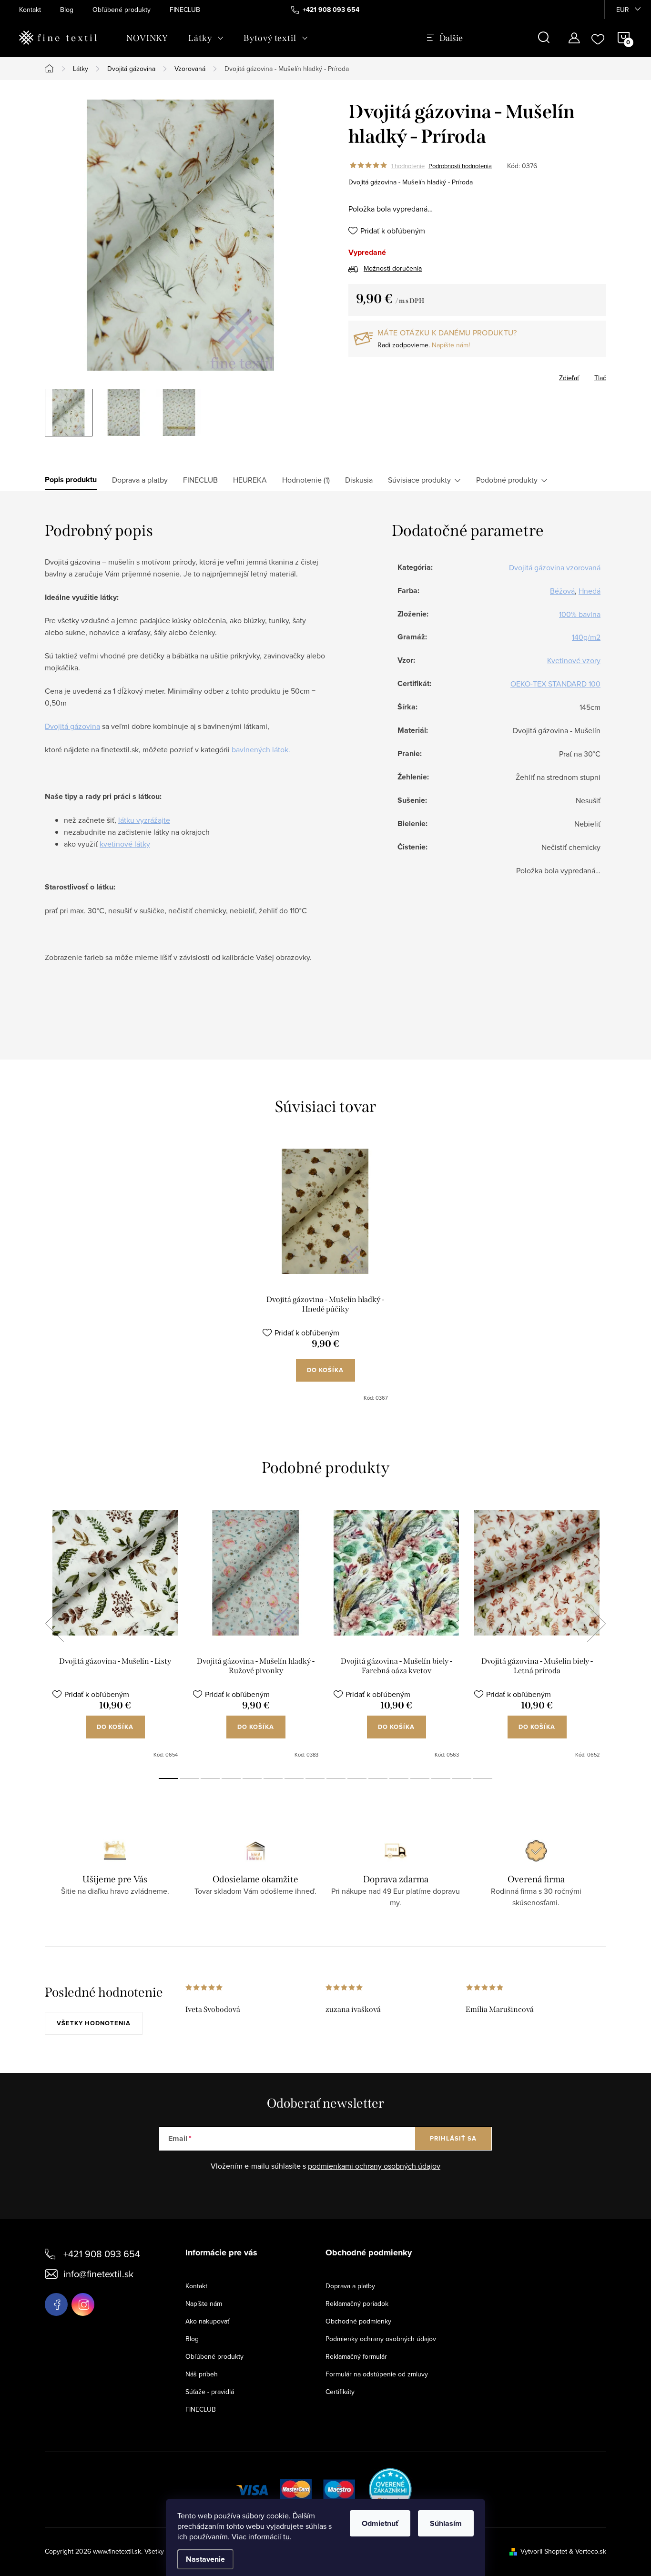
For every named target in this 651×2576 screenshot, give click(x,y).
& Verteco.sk (587, 2551)
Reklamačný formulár (356, 2356)
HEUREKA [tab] (250, 480)
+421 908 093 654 (102, 2254)
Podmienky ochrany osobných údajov (381, 2339)
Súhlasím (446, 2523)
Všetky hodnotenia (94, 2023)
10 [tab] (357, 1778)
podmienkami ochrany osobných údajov (374, 2166)
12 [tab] (399, 1778)
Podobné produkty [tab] (507, 480)
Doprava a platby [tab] (140, 480)
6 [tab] (273, 1778)
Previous (54, 1624)
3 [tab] (210, 1778)
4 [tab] (231, 1778)
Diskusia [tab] (359, 480)
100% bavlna (580, 614)
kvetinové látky (125, 844)
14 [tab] (441, 1778)
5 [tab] (252, 1778)
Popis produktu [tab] (71, 480)
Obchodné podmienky (358, 2321)
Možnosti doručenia (393, 268)
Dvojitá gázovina (72, 726)
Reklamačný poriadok (357, 2303)
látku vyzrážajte (144, 820)
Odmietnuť (380, 2523)
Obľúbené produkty (122, 10)
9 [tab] (336, 1778)
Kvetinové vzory (574, 660)
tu (286, 2536)
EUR (623, 10)
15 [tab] (462, 1778)
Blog (67, 10)
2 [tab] (189, 1778)
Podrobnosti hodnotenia (460, 166)
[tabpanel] (325, 1275)
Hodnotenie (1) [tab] (306, 480)
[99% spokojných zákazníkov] (391, 2488)
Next (596, 1624)
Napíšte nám (204, 2303)
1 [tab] (168, 1778)
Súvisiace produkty (419, 480)
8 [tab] (315, 1778)
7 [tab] (294, 1778)
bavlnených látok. (261, 749)
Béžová (562, 591)
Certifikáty (340, 2392)
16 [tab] (483, 1778)
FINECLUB (185, 10)
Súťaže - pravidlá (210, 2392)
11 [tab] (378, 1778)
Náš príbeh (202, 2374)
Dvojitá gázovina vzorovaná (555, 567)
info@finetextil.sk (98, 2274)
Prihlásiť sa (453, 2138)
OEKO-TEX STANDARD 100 (555, 684)
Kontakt (30, 10)
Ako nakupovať (207, 2321)
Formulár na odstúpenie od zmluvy (377, 2374)
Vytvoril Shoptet (544, 2551)
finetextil (83, 2304)
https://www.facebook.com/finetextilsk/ (56, 2304)
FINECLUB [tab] (200, 480)
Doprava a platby (350, 2286)
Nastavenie (205, 2559)
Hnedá (590, 591)
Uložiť (367, 376)
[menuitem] (147, 38)
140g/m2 (586, 637)
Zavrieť (397, 375)
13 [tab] (420, 1778)
